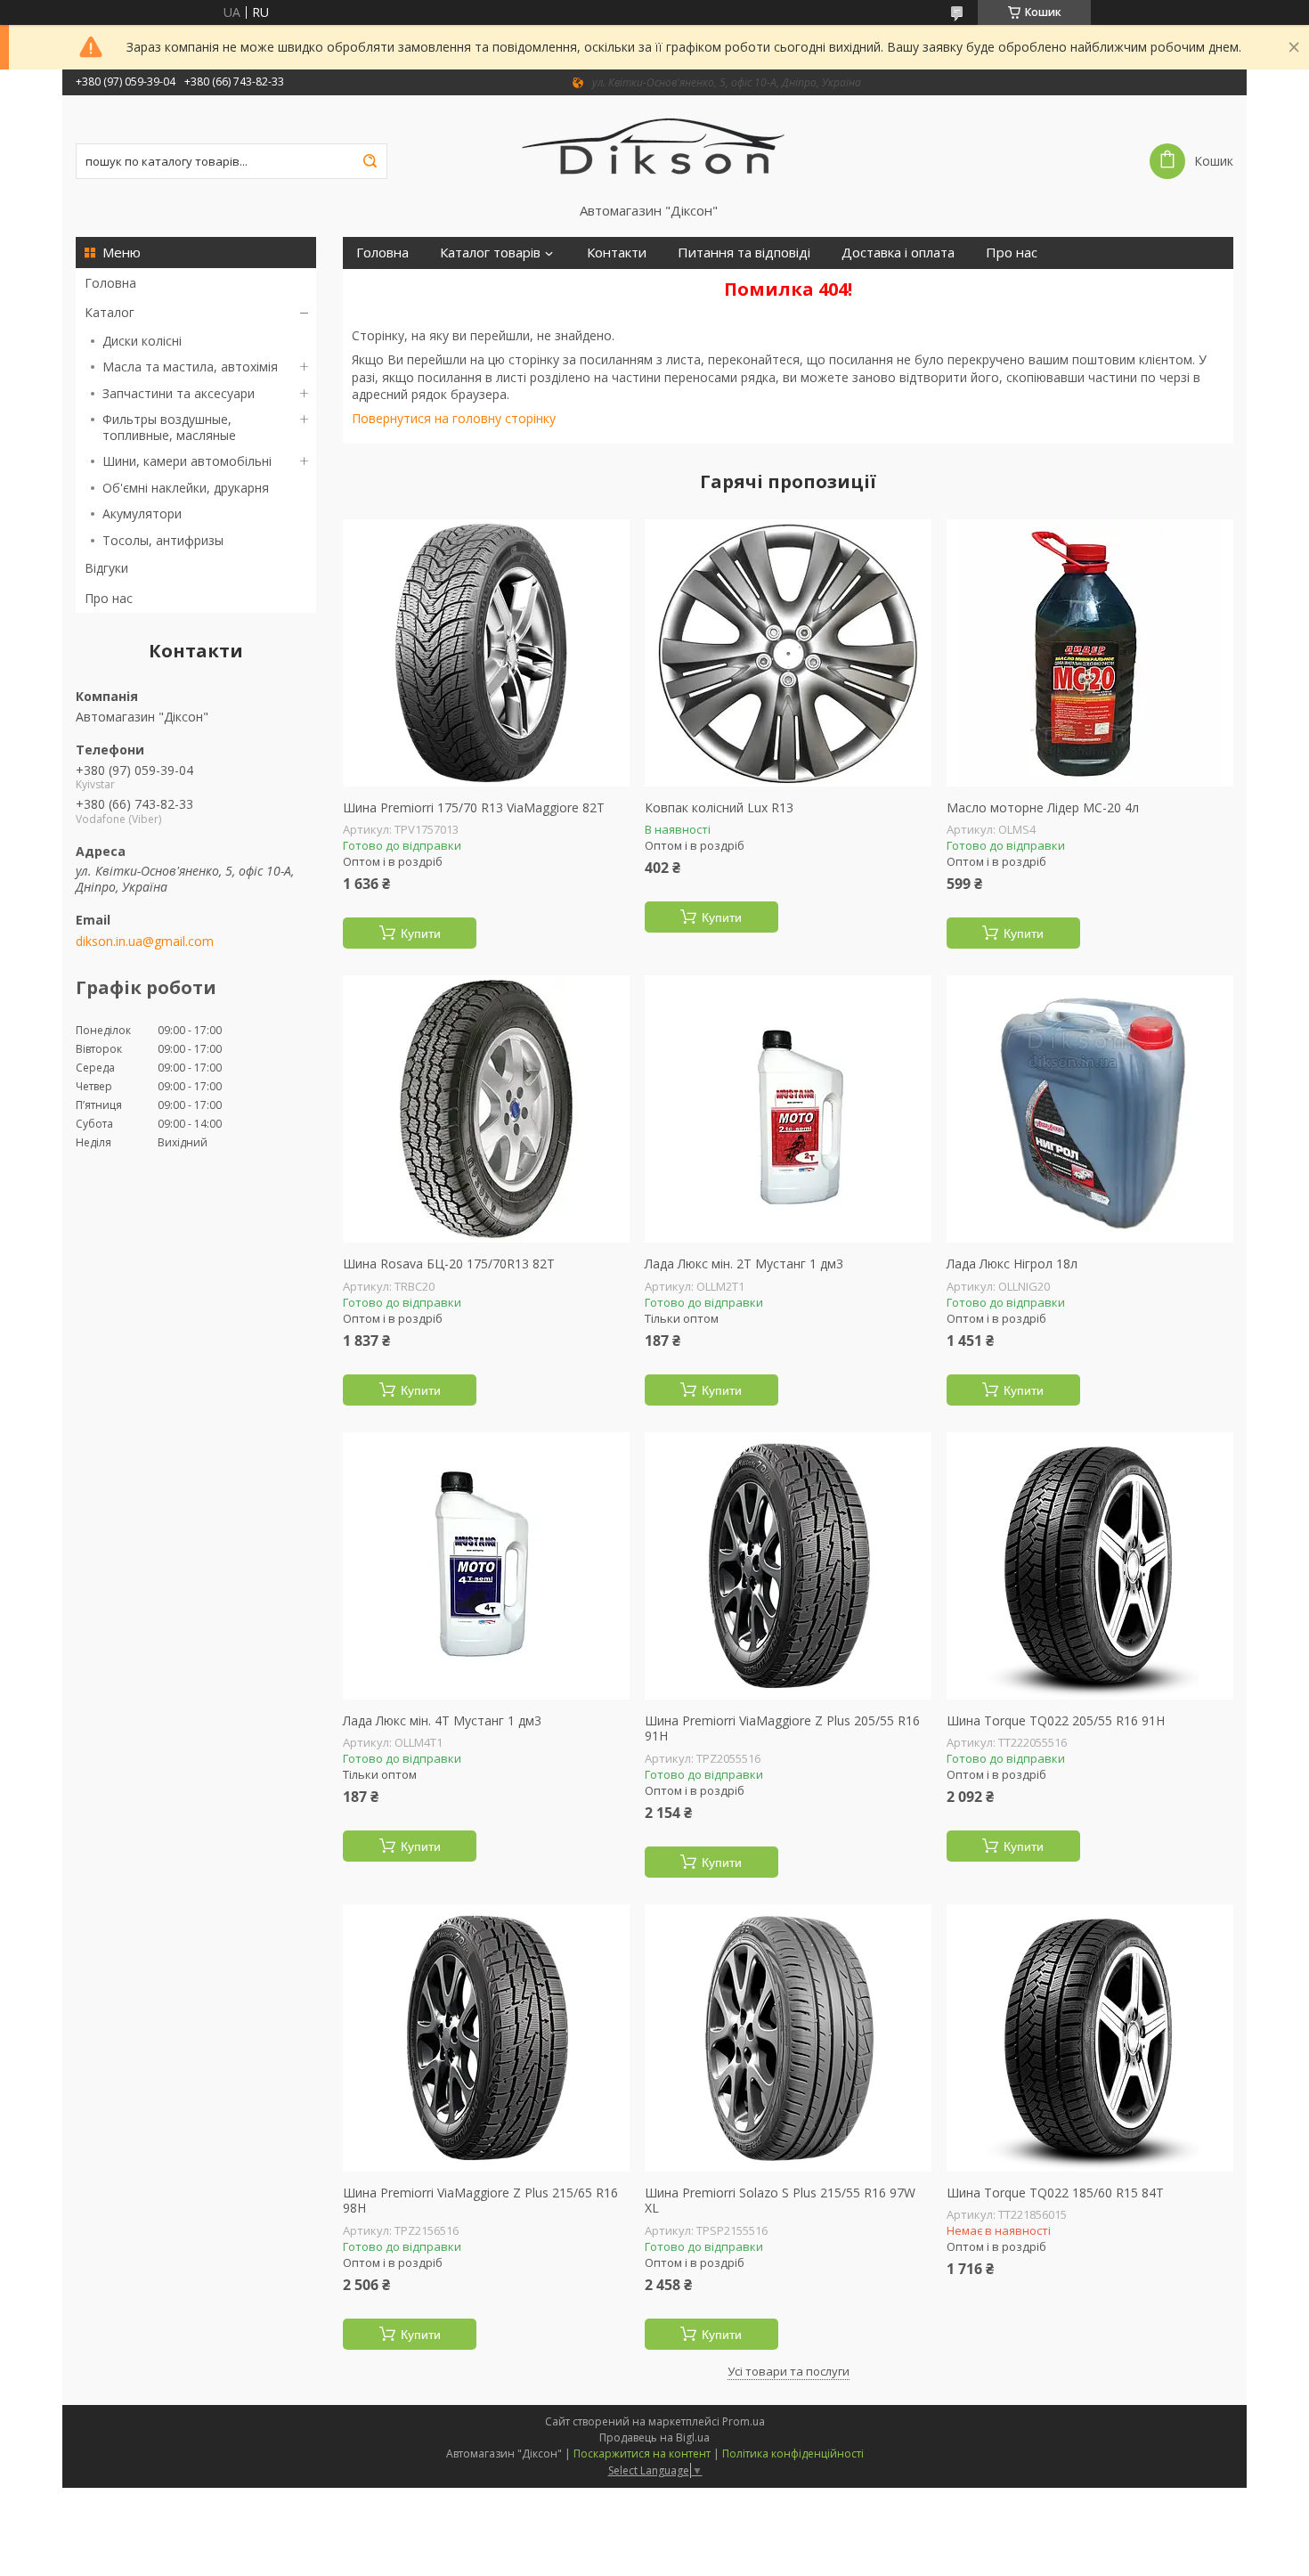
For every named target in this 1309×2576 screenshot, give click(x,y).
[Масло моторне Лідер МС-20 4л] (1090, 653)
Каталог (110, 312)
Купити (421, 933)
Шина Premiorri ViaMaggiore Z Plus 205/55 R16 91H (782, 1728)
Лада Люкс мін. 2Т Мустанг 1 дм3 (744, 1264)
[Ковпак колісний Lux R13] (788, 653)
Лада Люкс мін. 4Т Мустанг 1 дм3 (442, 1721)
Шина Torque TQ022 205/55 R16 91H (1056, 1721)
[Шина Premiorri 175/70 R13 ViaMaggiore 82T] (486, 653)
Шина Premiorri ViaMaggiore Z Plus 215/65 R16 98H (480, 2201)
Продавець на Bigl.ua (654, 2437)
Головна (110, 283)
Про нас (109, 598)
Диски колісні (142, 341)
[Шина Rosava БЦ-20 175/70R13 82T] (486, 1109)
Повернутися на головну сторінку (454, 418)
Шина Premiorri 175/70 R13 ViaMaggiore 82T (474, 808)
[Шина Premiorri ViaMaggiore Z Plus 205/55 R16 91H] (788, 1566)
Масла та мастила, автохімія (190, 367)
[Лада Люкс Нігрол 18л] (1090, 1109)
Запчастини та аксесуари (179, 393)
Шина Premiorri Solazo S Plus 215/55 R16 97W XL (780, 2201)
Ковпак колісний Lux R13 (719, 808)
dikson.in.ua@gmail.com (145, 942)
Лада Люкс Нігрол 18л (1012, 1264)
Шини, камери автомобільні (187, 461)
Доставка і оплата (898, 253)
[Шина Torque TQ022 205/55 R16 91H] (1090, 1566)
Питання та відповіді (744, 253)
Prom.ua (744, 2421)
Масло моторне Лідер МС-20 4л (1043, 808)
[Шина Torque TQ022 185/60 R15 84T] (1090, 2038)
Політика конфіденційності (793, 2454)
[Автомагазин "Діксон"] (655, 149)
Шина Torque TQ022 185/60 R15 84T (1055, 2193)
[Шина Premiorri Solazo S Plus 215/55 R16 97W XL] (788, 2038)
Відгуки (106, 568)
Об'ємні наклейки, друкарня (186, 488)
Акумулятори (142, 514)
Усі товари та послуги (789, 2371)
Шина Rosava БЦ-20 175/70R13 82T (449, 1264)
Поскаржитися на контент (642, 2454)
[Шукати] (370, 161)
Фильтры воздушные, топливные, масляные (169, 427)
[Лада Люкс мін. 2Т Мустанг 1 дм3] (788, 1109)
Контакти (617, 253)
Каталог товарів (490, 253)
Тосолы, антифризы (163, 540)
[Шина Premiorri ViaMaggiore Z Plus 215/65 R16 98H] (486, 2038)
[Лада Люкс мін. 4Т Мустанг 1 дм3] (486, 1566)
